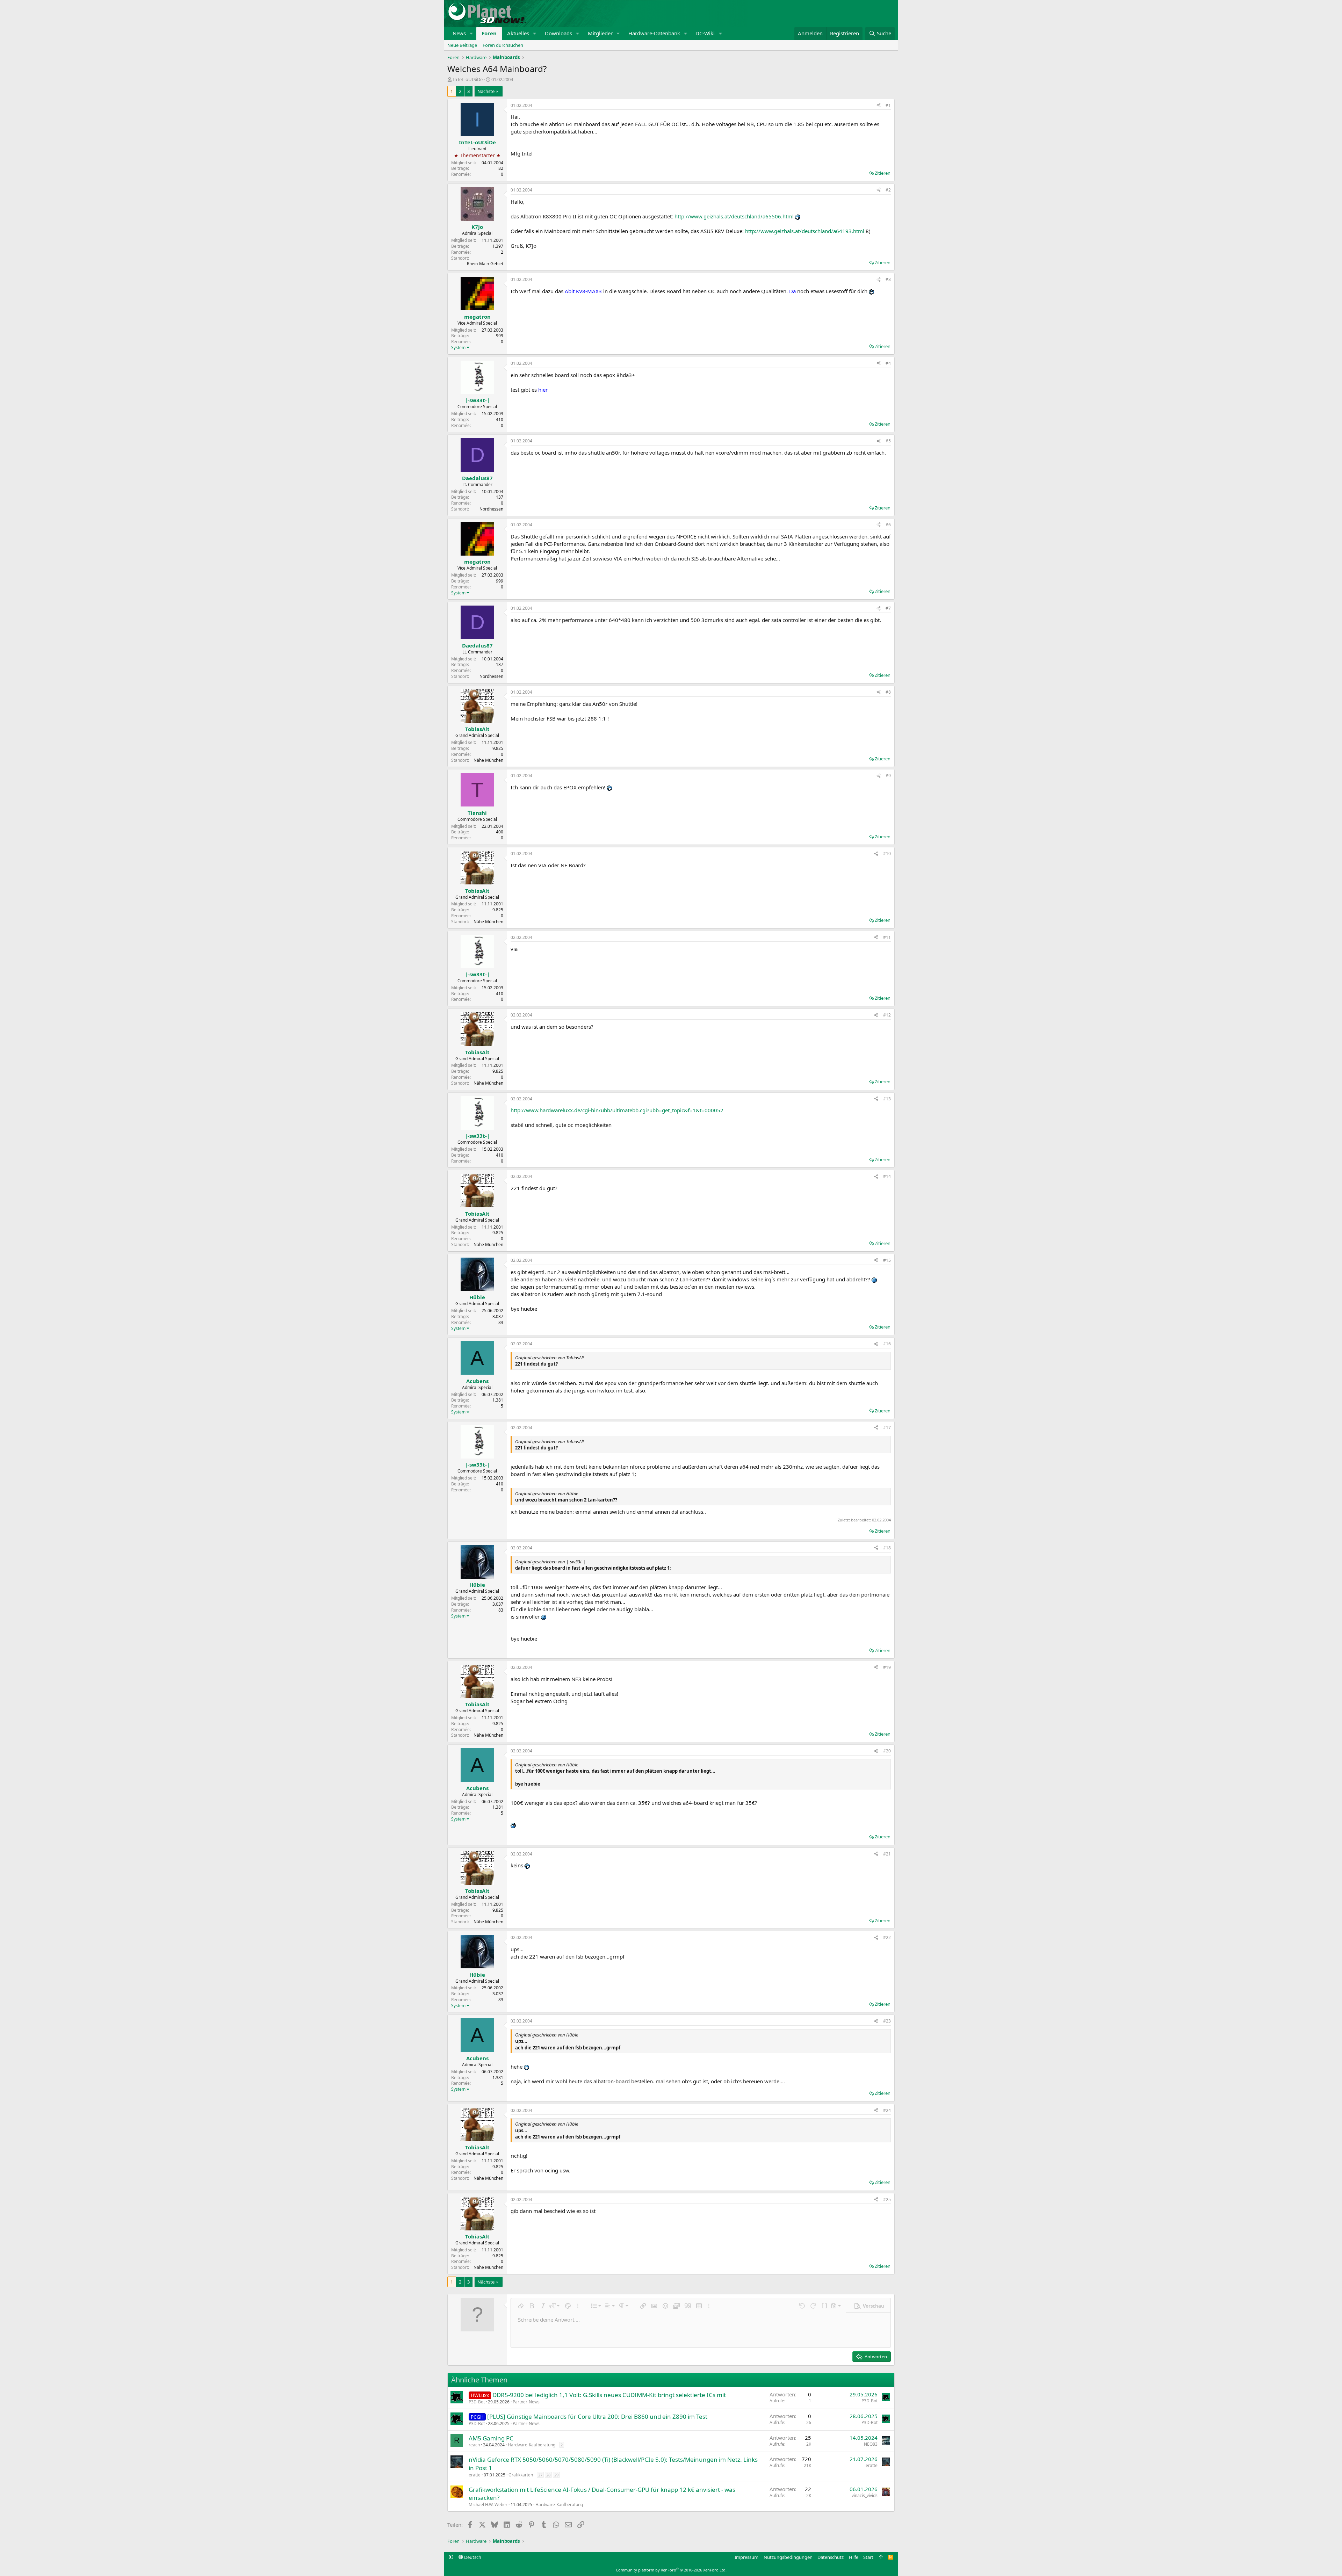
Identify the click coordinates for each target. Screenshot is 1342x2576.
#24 (887, 2110)
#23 (887, 2021)
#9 (888, 776)
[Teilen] (879, 106)
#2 (888, 190)
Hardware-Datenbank (654, 33)
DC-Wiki (705, 33)
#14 (887, 1176)
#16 (887, 1344)
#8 (888, 692)
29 (556, 2475)
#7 (888, 608)
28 (548, 2475)
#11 (887, 937)
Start (868, 2557)
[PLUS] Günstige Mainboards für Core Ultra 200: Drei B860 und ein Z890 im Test (597, 2416)
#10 (887, 853)
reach (474, 2445)
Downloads (558, 33)
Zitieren (883, 173)
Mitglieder (600, 33)
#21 (887, 1854)
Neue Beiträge (462, 45)
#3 (888, 279)
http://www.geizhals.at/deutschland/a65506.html (734, 216)
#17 (887, 1428)
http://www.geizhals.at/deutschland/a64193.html (805, 231)
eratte (475, 2475)
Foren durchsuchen (503, 45)
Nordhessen (491, 509)
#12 (887, 1015)
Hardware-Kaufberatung (532, 2445)
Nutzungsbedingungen (788, 2557)
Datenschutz (831, 2557)
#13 (887, 1099)
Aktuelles (518, 33)
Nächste (486, 91)
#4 (888, 363)
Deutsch (472, 2557)
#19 (887, 1667)
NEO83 (871, 2444)
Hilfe (854, 2557)
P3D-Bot (477, 2402)
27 (540, 2475)
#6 (888, 525)
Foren (489, 33)
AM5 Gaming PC (491, 2438)
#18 (887, 1548)
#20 (887, 1751)
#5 (888, 441)
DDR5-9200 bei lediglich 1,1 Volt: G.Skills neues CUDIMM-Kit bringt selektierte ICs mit (609, 2395)
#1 (888, 105)
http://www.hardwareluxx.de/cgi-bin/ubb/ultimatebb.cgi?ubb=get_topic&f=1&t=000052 (617, 1110)
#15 (887, 1260)
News (459, 33)
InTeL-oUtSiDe (468, 79)
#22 (887, 1937)
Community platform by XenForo (671, 2570)
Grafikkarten (521, 2475)
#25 (887, 2199)
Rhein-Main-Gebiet (485, 264)
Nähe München (488, 760)
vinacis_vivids (865, 2495)
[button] (471, 33)
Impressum (746, 2557)
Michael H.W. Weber (488, 2505)
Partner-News (526, 2402)
